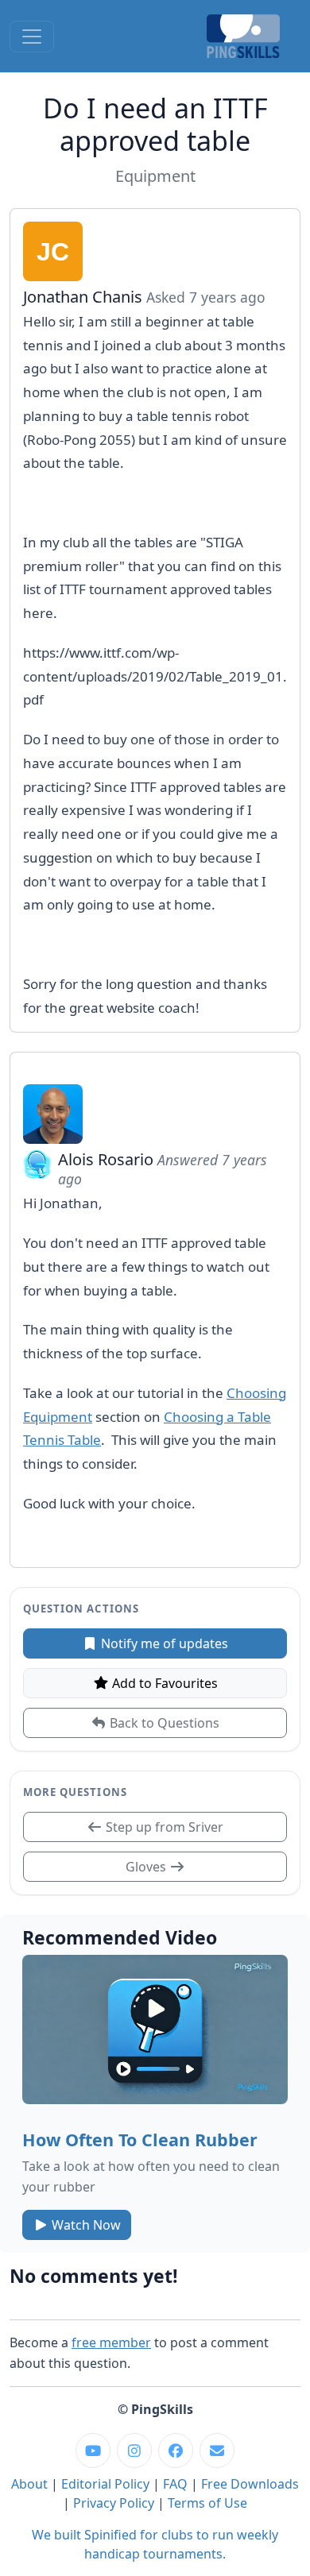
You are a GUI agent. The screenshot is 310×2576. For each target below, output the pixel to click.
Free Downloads (250, 2484)
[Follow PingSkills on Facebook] (176, 2450)
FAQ (175, 2484)
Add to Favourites (163, 1683)
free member (111, 2342)
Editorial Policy (105, 2484)
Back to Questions (163, 1723)
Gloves (147, 1867)
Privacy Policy (114, 2503)
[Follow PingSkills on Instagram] (134, 2450)
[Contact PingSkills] (217, 2450)
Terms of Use (207, 2503)
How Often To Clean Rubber (140, 2140)
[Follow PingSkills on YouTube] (93, 2450)
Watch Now (85, 2225)
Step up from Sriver (163, 1827)
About (29, 2484)
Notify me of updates (163, 1643)
